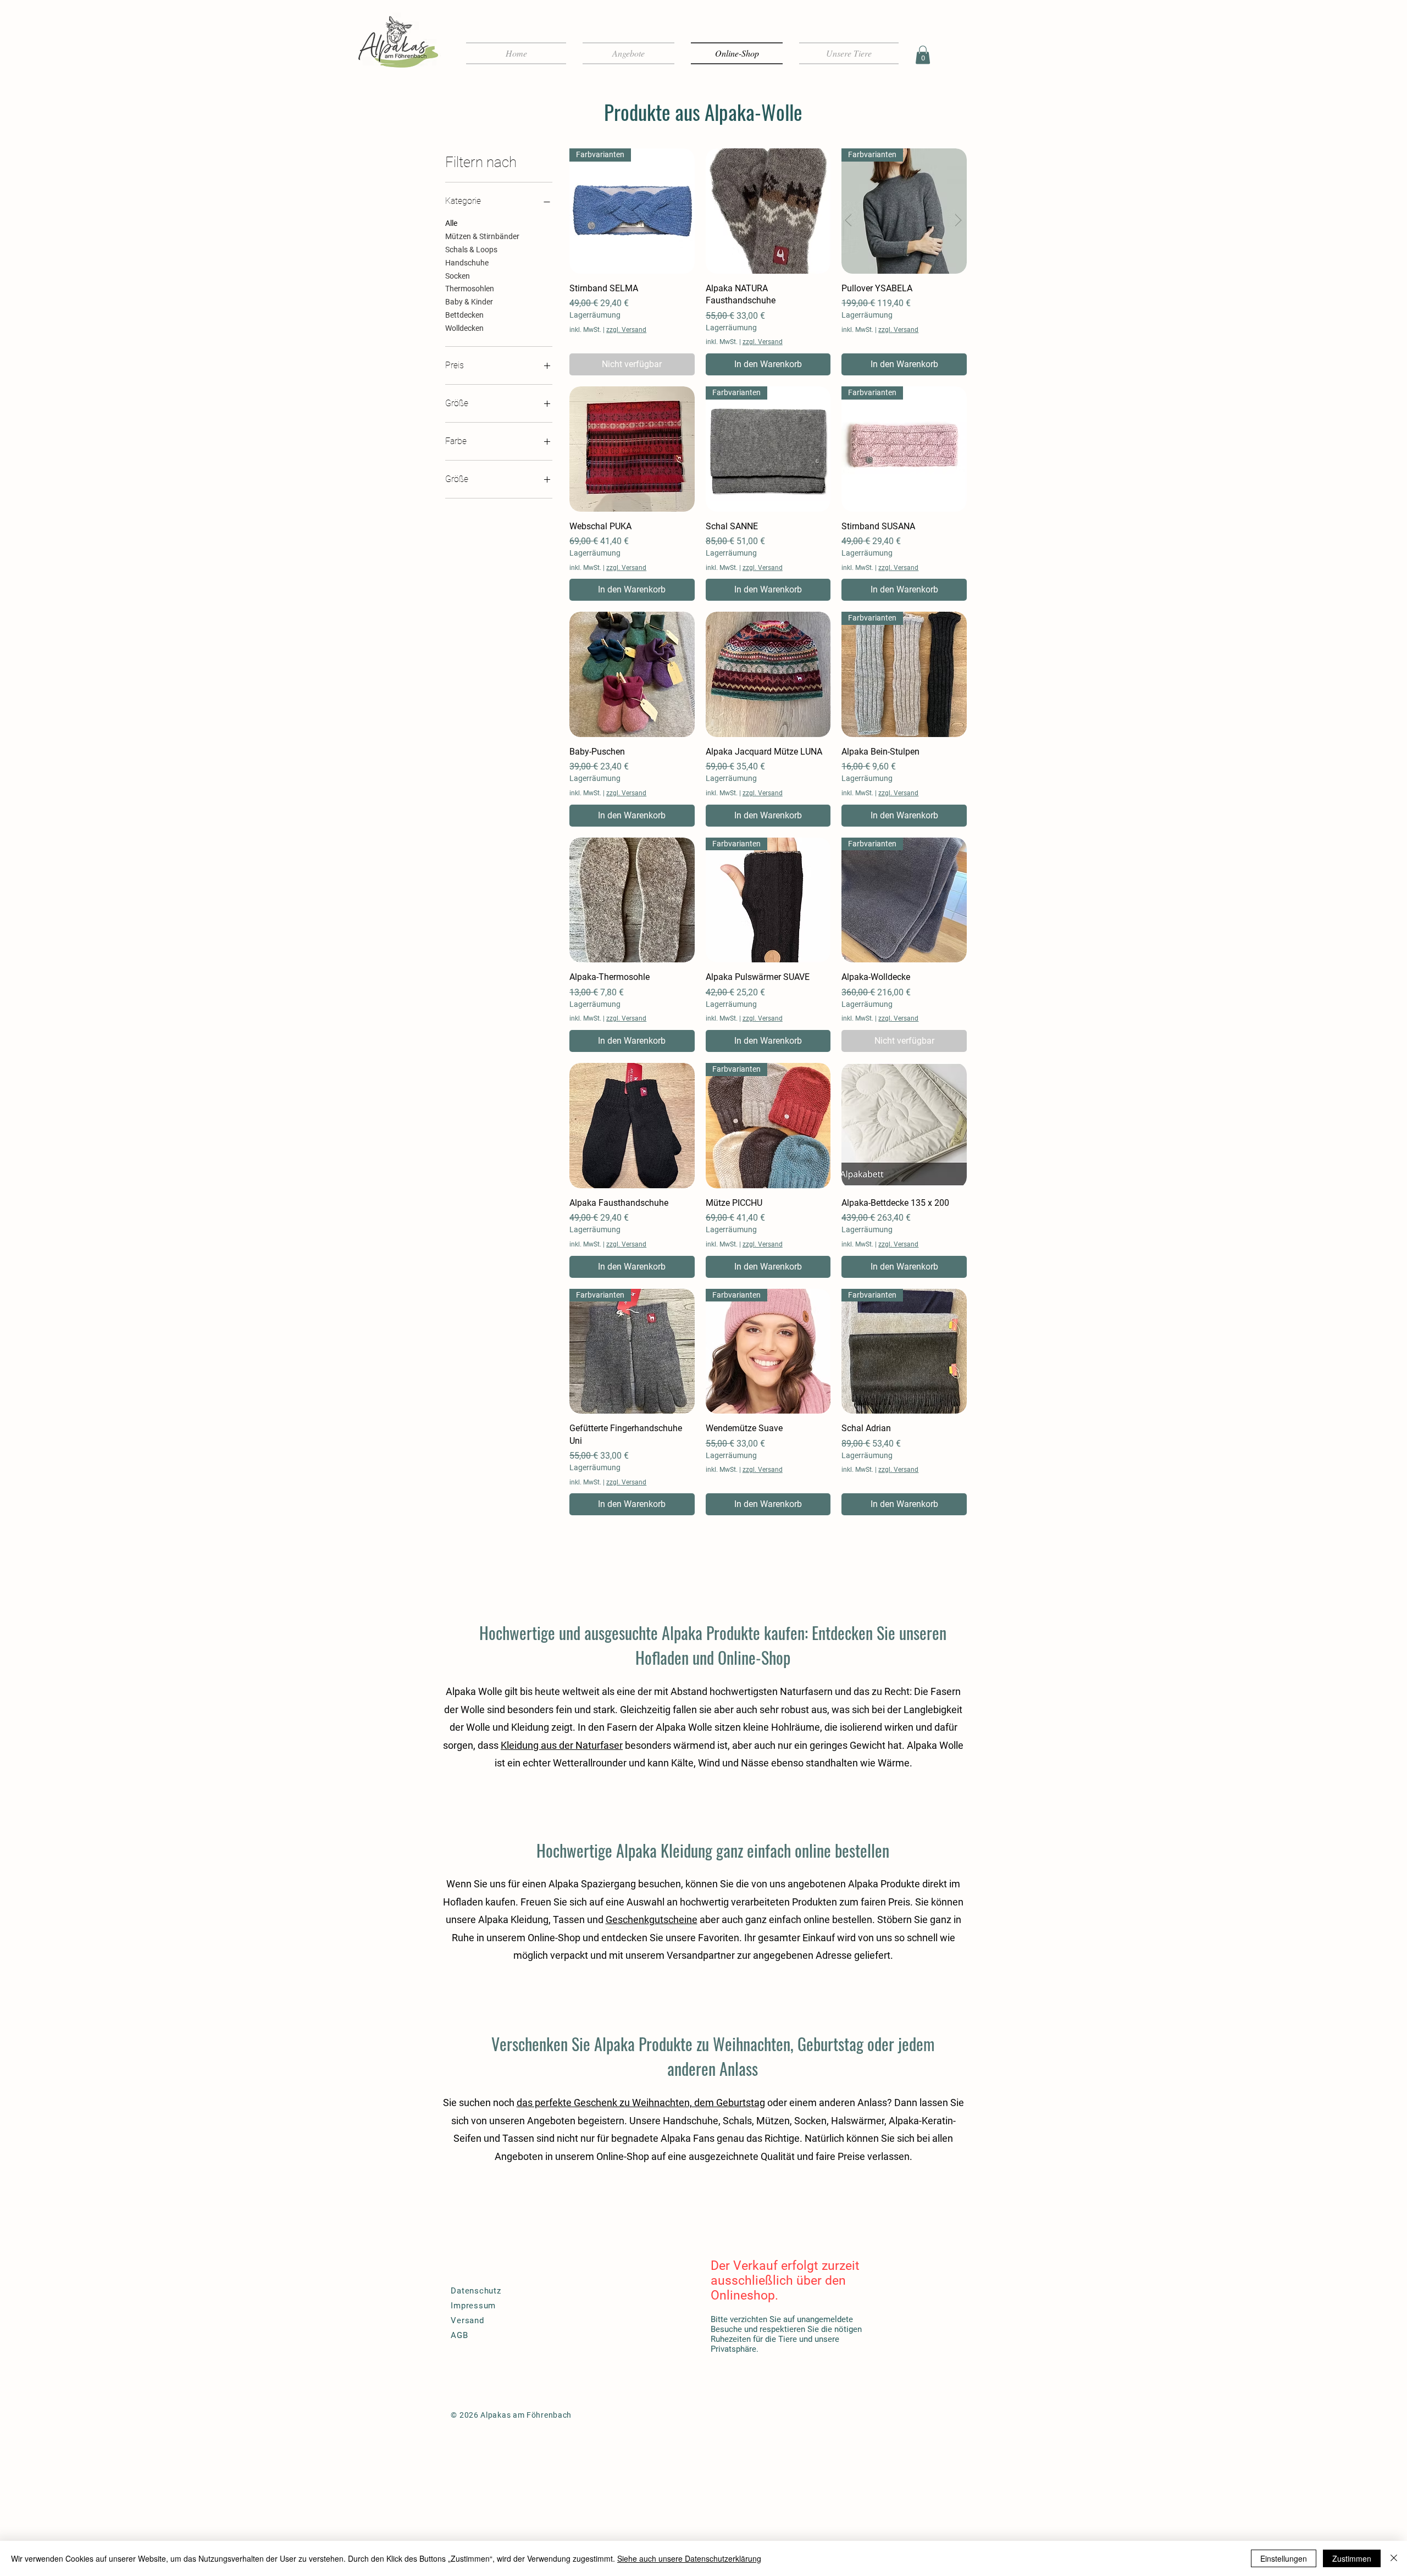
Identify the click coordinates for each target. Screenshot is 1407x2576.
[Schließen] (1394, 2558)
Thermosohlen (470, 289)
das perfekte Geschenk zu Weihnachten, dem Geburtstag (641, 2103)
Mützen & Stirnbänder (482, 236)
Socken (458, 276)
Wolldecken (464, 328)
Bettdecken (464, 315)
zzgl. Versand (626, 330)
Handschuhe (467, 263)
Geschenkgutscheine (652, 1919)
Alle (451, 223)
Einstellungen (1284, 2558)
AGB (459, 2335)
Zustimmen (1352, 2558)
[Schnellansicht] (768, 211)
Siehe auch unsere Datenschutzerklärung (689, 2558)
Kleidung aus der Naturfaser (562, 1745)
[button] (923, 55)
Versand (467, 2320)
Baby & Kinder (469, 302)
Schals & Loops (471, 250)
